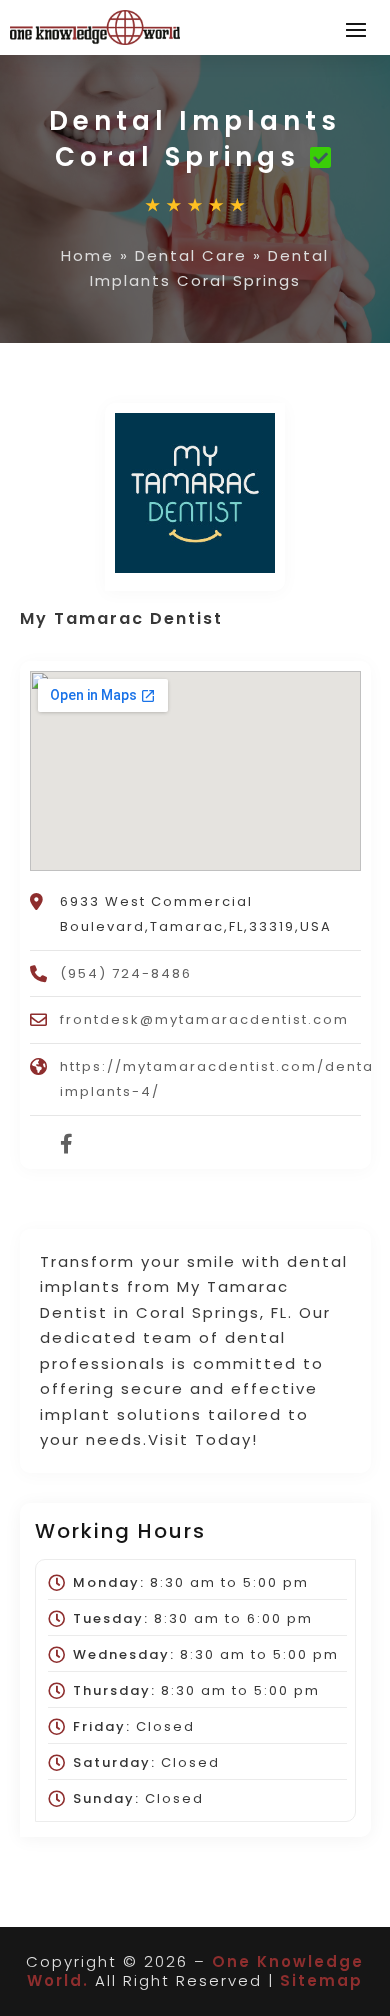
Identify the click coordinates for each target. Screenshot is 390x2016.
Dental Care (191, 255)
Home (87, 255)
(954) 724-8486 (126, 973)
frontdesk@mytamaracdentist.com (204, 1019)
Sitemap (321, 1980)
